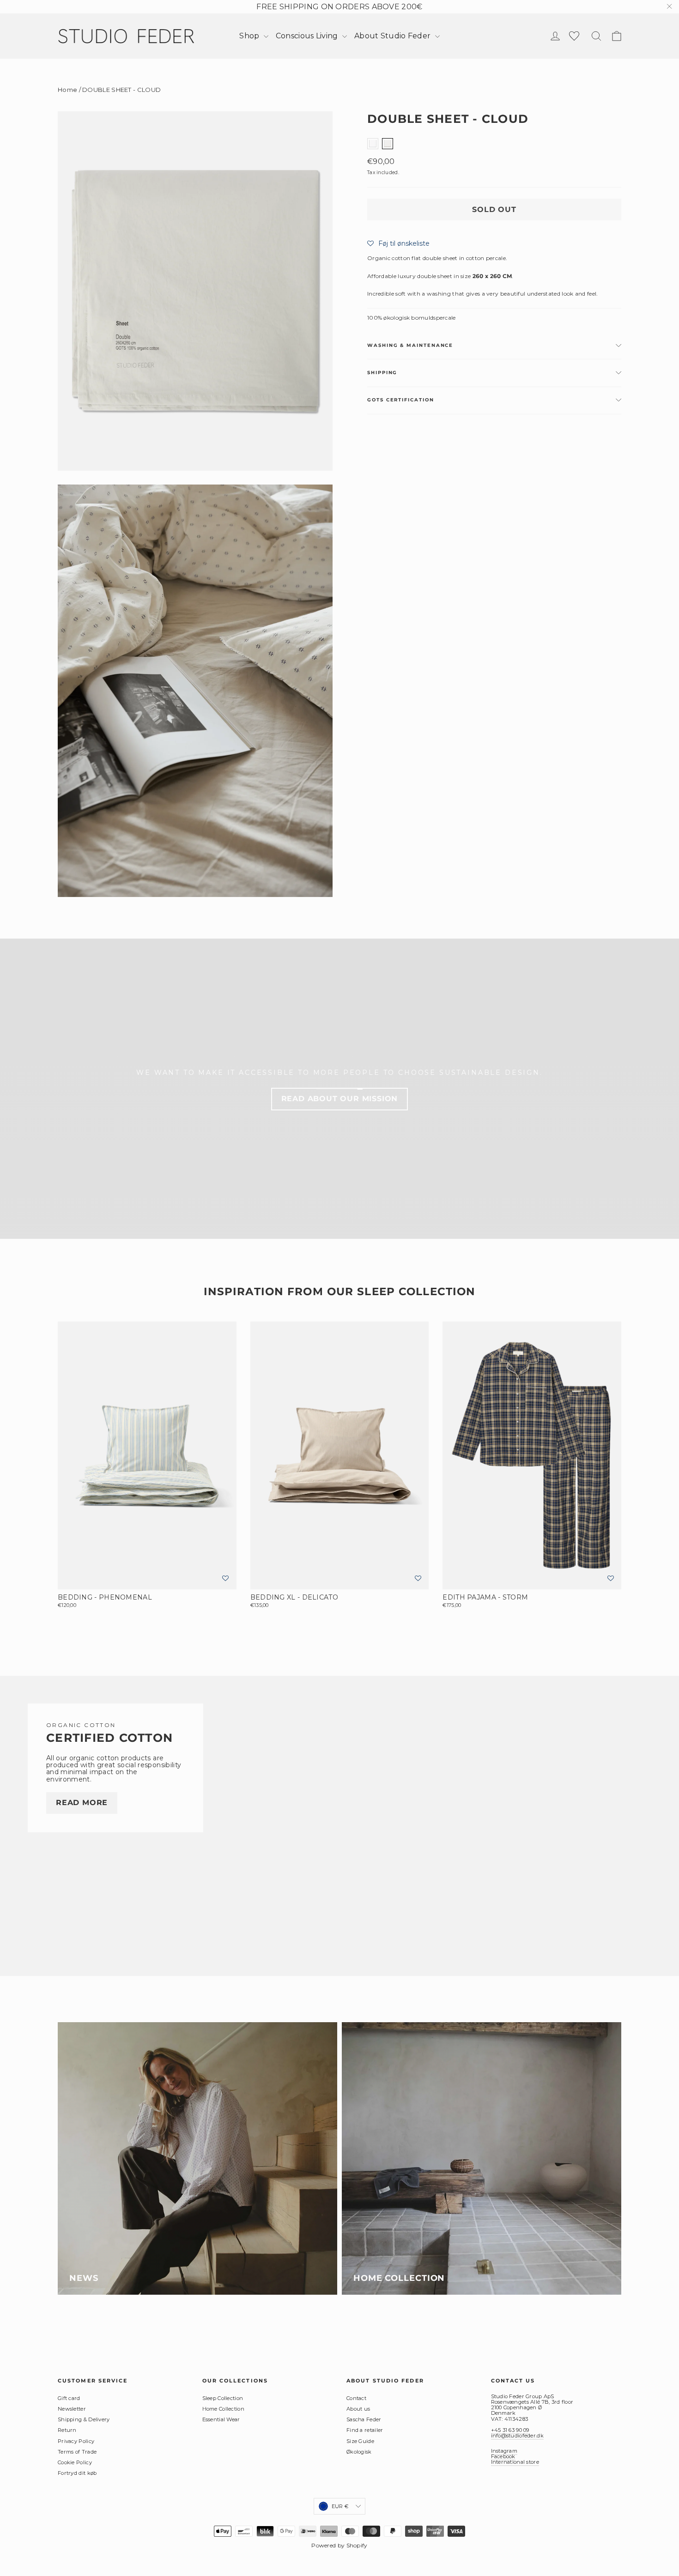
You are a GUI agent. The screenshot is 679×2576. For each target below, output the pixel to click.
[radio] (373, 143)
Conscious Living (308, 36)
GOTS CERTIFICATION (401, 400)
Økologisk (359, 2452)
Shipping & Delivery (84, 2419)
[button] (398, 243)
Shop (250, 36)
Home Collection (224, 2409)
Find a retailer (365, 2430)
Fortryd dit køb (77, 2473)
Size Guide (360, 2441)
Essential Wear (221, 2419)
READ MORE (82, 1803)
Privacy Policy (76, 2441)
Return (67, 2430)
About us (358, 2409)
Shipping (382, 373)
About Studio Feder (394, 36)
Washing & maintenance (410, 345)
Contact (356, 2398)
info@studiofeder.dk (517, 2436)
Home (67, 90)
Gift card (69, 2398)
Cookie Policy (75, 2462)
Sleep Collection (223, 2398)
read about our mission (340, 1099)
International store (515, 2462)
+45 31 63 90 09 (510, 2430)
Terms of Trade (77, 2452)
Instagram (504, 2451)
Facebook (503, 2456)
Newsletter (72, 2409)
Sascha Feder (364, 2419)
